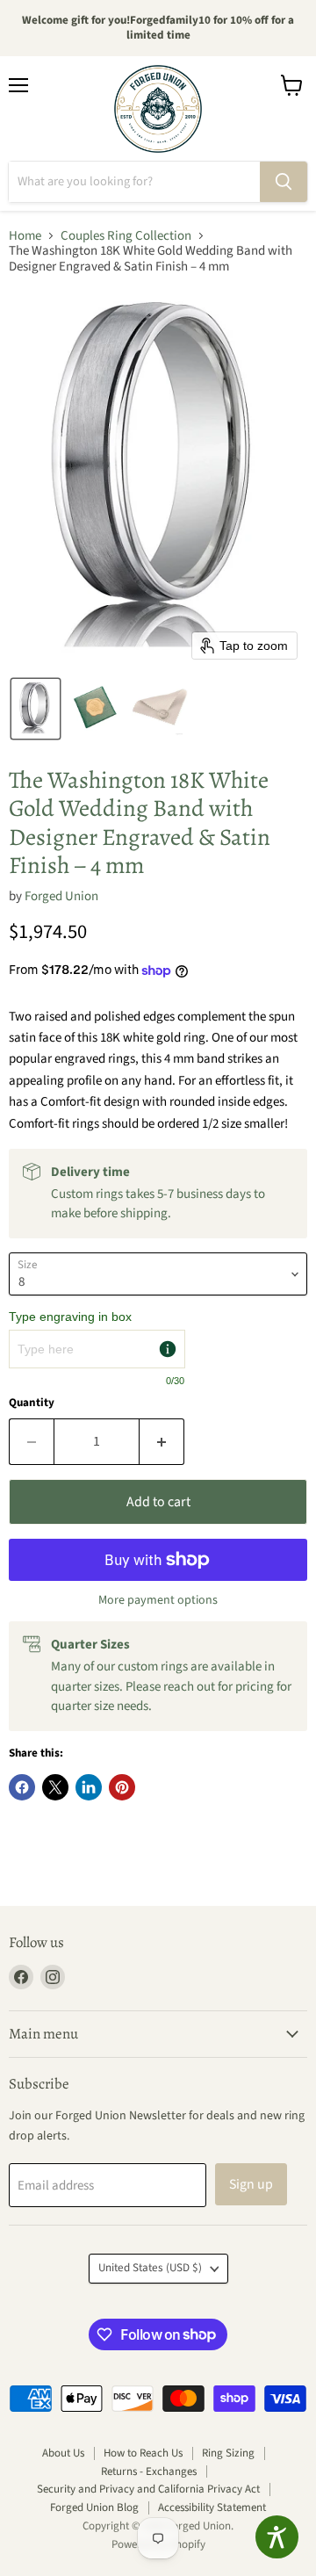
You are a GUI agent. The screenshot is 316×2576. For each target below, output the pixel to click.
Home (25, 236)
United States (150, 2268)
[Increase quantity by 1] (162, 1441)
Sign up (251, 2184)
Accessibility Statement (212, 2507)
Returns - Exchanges (149, 2471)
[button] (36, 709)
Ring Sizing (228, 2453)
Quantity (32, 1403)
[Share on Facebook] (22, 1787)
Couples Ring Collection (126, 236)
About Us (63, 2453)
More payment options (158, 1600)
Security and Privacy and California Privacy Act (148, 2489)
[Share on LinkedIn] (89, 1787)
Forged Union (61, 896)
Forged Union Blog (94, 2507)
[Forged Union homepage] (158, 109)
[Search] (284, 182)
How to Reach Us (143, 2453)
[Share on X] (55, 1787)
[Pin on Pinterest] (122, 1787)
